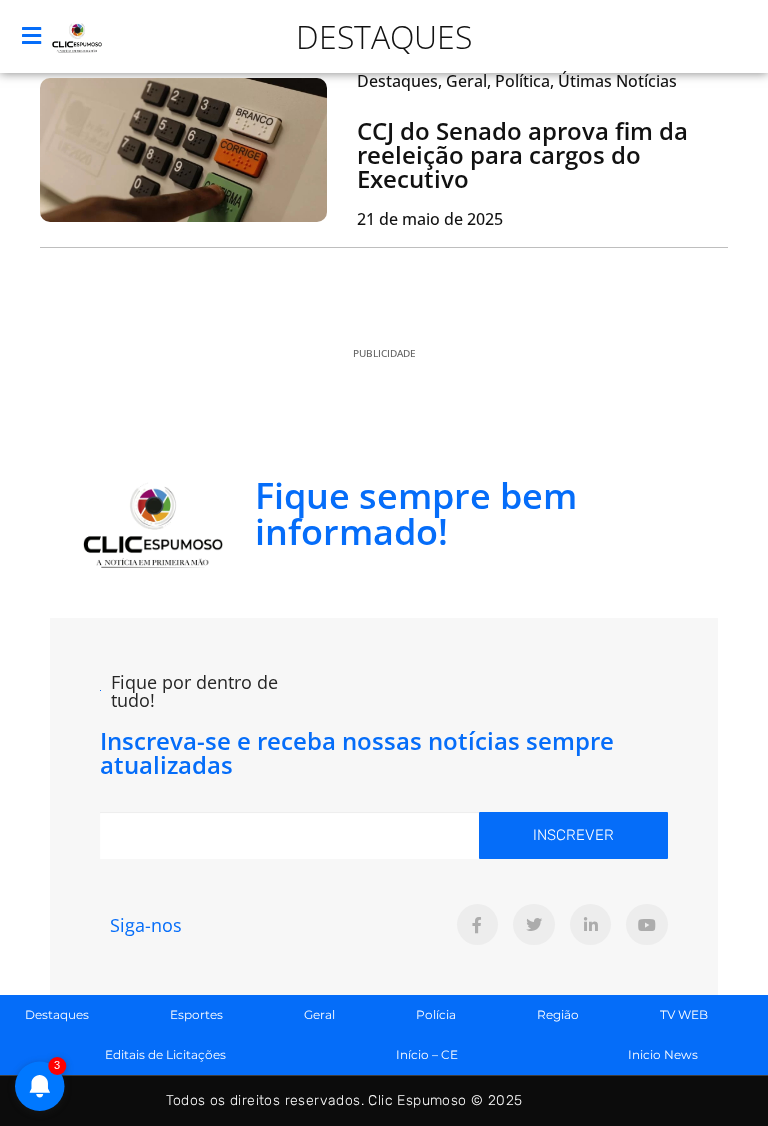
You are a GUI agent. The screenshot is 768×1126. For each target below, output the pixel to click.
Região (558, 1014)
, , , (517, 81)
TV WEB (684, 1014)
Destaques (384, 36)
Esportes (196, 1014)
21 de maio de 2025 (430, 219)
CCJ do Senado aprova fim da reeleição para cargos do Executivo (522, 154)
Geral (319, 1014)
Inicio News (663, 1054)
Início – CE (427, 1054)
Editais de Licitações (165, 1054)
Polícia (436, 1014)
